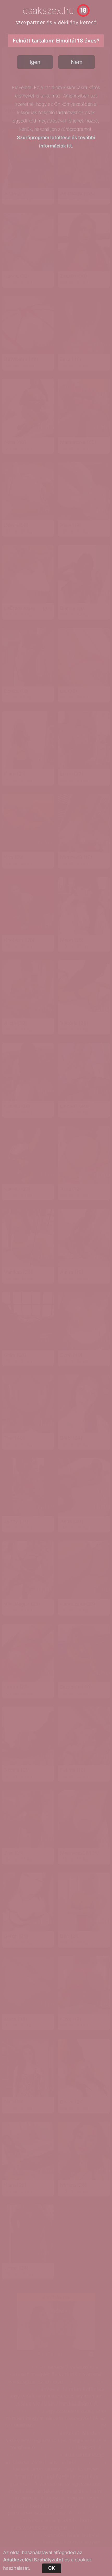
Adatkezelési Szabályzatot (33, 2560)
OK (52, 2568)
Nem (77, 62)
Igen (35, 62)
